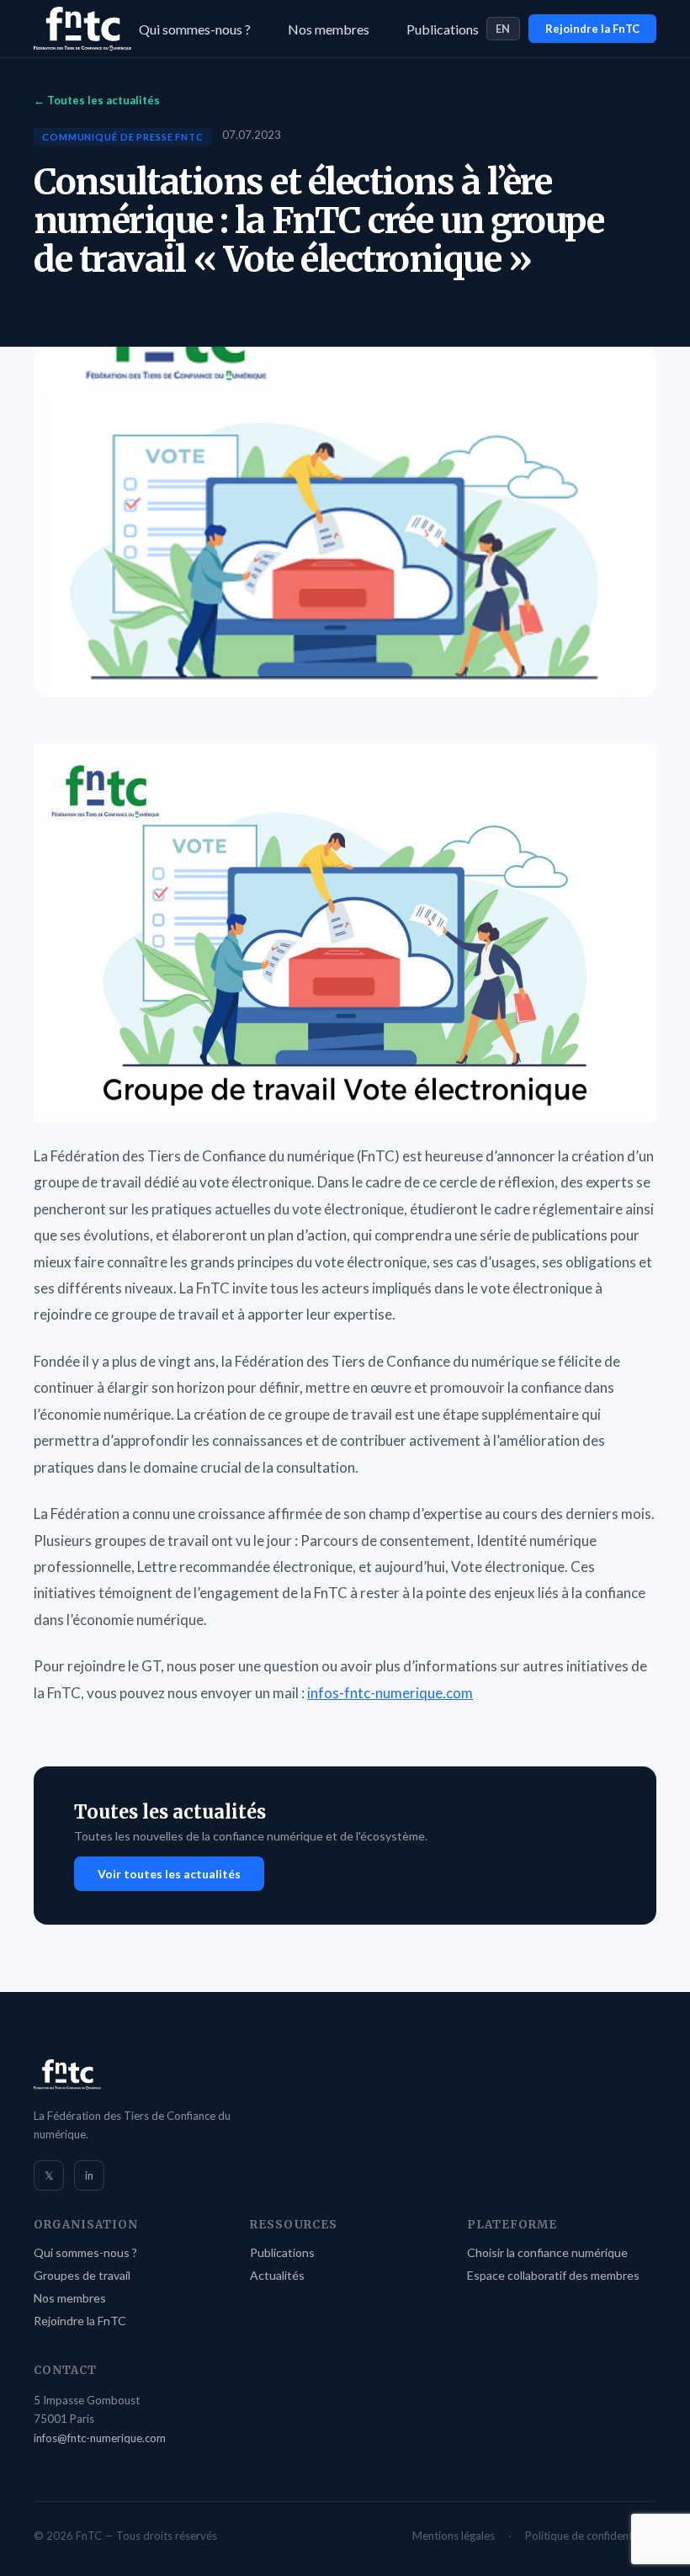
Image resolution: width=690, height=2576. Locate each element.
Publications (443, 29)
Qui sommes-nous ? (195, 29)
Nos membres (329, 29)
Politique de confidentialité (591, 2536)
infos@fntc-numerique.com (100, 2438)
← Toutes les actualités (97, 100)
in (89, 2175)
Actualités (277, 2275)
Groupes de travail (82, 2275)
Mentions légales (454, 2536)
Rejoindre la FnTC (592, 29)
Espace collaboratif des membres (553, 2275)
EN (503, 29)
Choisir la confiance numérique (547, 2252)
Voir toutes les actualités (169, 1874)
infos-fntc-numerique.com (390, 1693)
